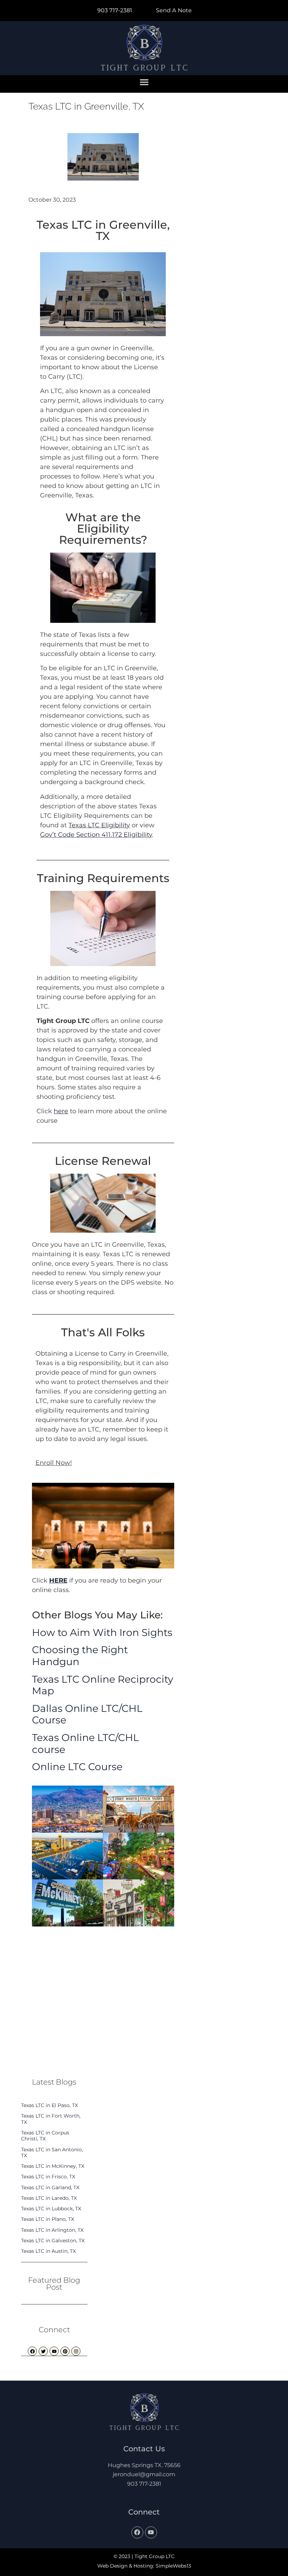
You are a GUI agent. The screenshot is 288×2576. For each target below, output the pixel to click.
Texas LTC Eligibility (99, 825)
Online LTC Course (77, 1767)
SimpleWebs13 (173, 2566)
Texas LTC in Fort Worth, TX (51, 2119)
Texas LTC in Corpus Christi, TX (45, 2136)
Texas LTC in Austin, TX (48, 2251)
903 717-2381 (144, 2484)
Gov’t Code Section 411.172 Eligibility (96, 834)
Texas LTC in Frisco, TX (48, 2177)
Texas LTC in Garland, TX (50, 2187)
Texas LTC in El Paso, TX (50, 2105)
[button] (144, 82)
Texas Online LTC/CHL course (86, 1743)
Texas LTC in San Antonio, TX (52, 2153)
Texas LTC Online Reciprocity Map (103, 1685)
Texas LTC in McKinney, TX (53, 2166)
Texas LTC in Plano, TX (48, 2219)
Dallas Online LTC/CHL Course (87, 1714)
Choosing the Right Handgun (80, 1656)
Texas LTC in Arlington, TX (52, 2230)
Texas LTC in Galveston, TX (53, 2241)
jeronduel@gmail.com (144, 2474)
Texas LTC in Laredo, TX (49, 2198)
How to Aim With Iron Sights (102, 1632)
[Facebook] (137, 2532)
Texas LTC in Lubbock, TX (51, 2209)
